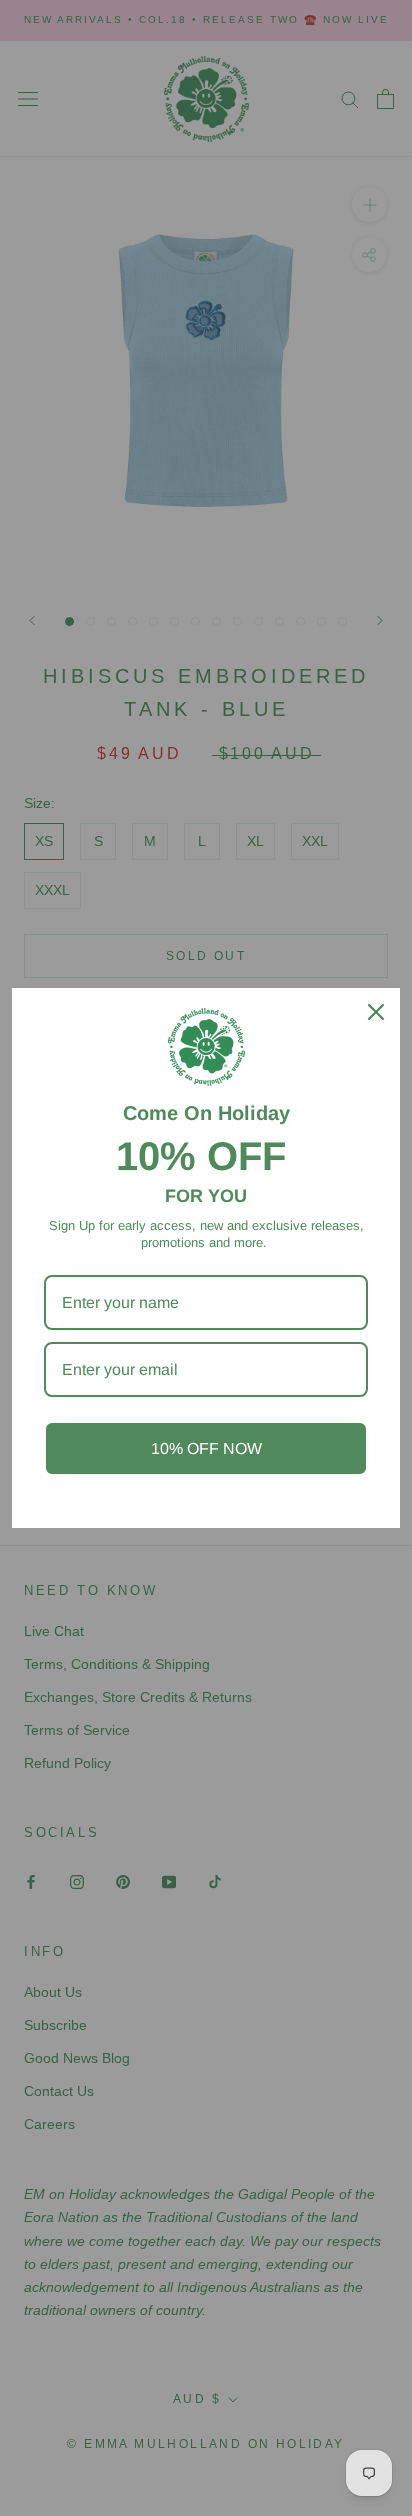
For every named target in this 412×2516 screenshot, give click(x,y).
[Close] (376, 1012)
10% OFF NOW (206, 1448)
